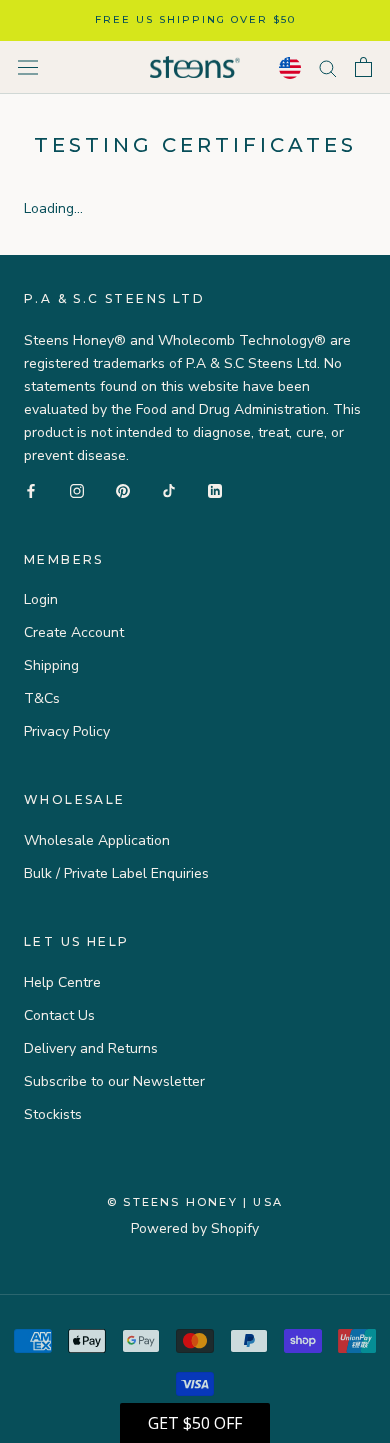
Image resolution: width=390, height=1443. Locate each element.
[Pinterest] (123, 490)
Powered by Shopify (195, 1228)
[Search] (328, 67)
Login (41, 599)
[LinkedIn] (215, 490)
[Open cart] (363, 67)
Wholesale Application (97, 840)
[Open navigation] (28, 67)
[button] (195, 1423)
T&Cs (42, 698)
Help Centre (62, 982)
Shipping (51, 665)
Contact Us (59, 1015)
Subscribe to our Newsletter (114, 1081)
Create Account (74, 632)
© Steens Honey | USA (195, 1202)
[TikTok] (169, 490)
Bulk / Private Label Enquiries (116, 873)
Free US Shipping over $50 (195, 19)
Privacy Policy (67, 731)
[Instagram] (77, 490)
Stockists (53, 1114)
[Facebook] (31, 490)
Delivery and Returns (91, 1048)
